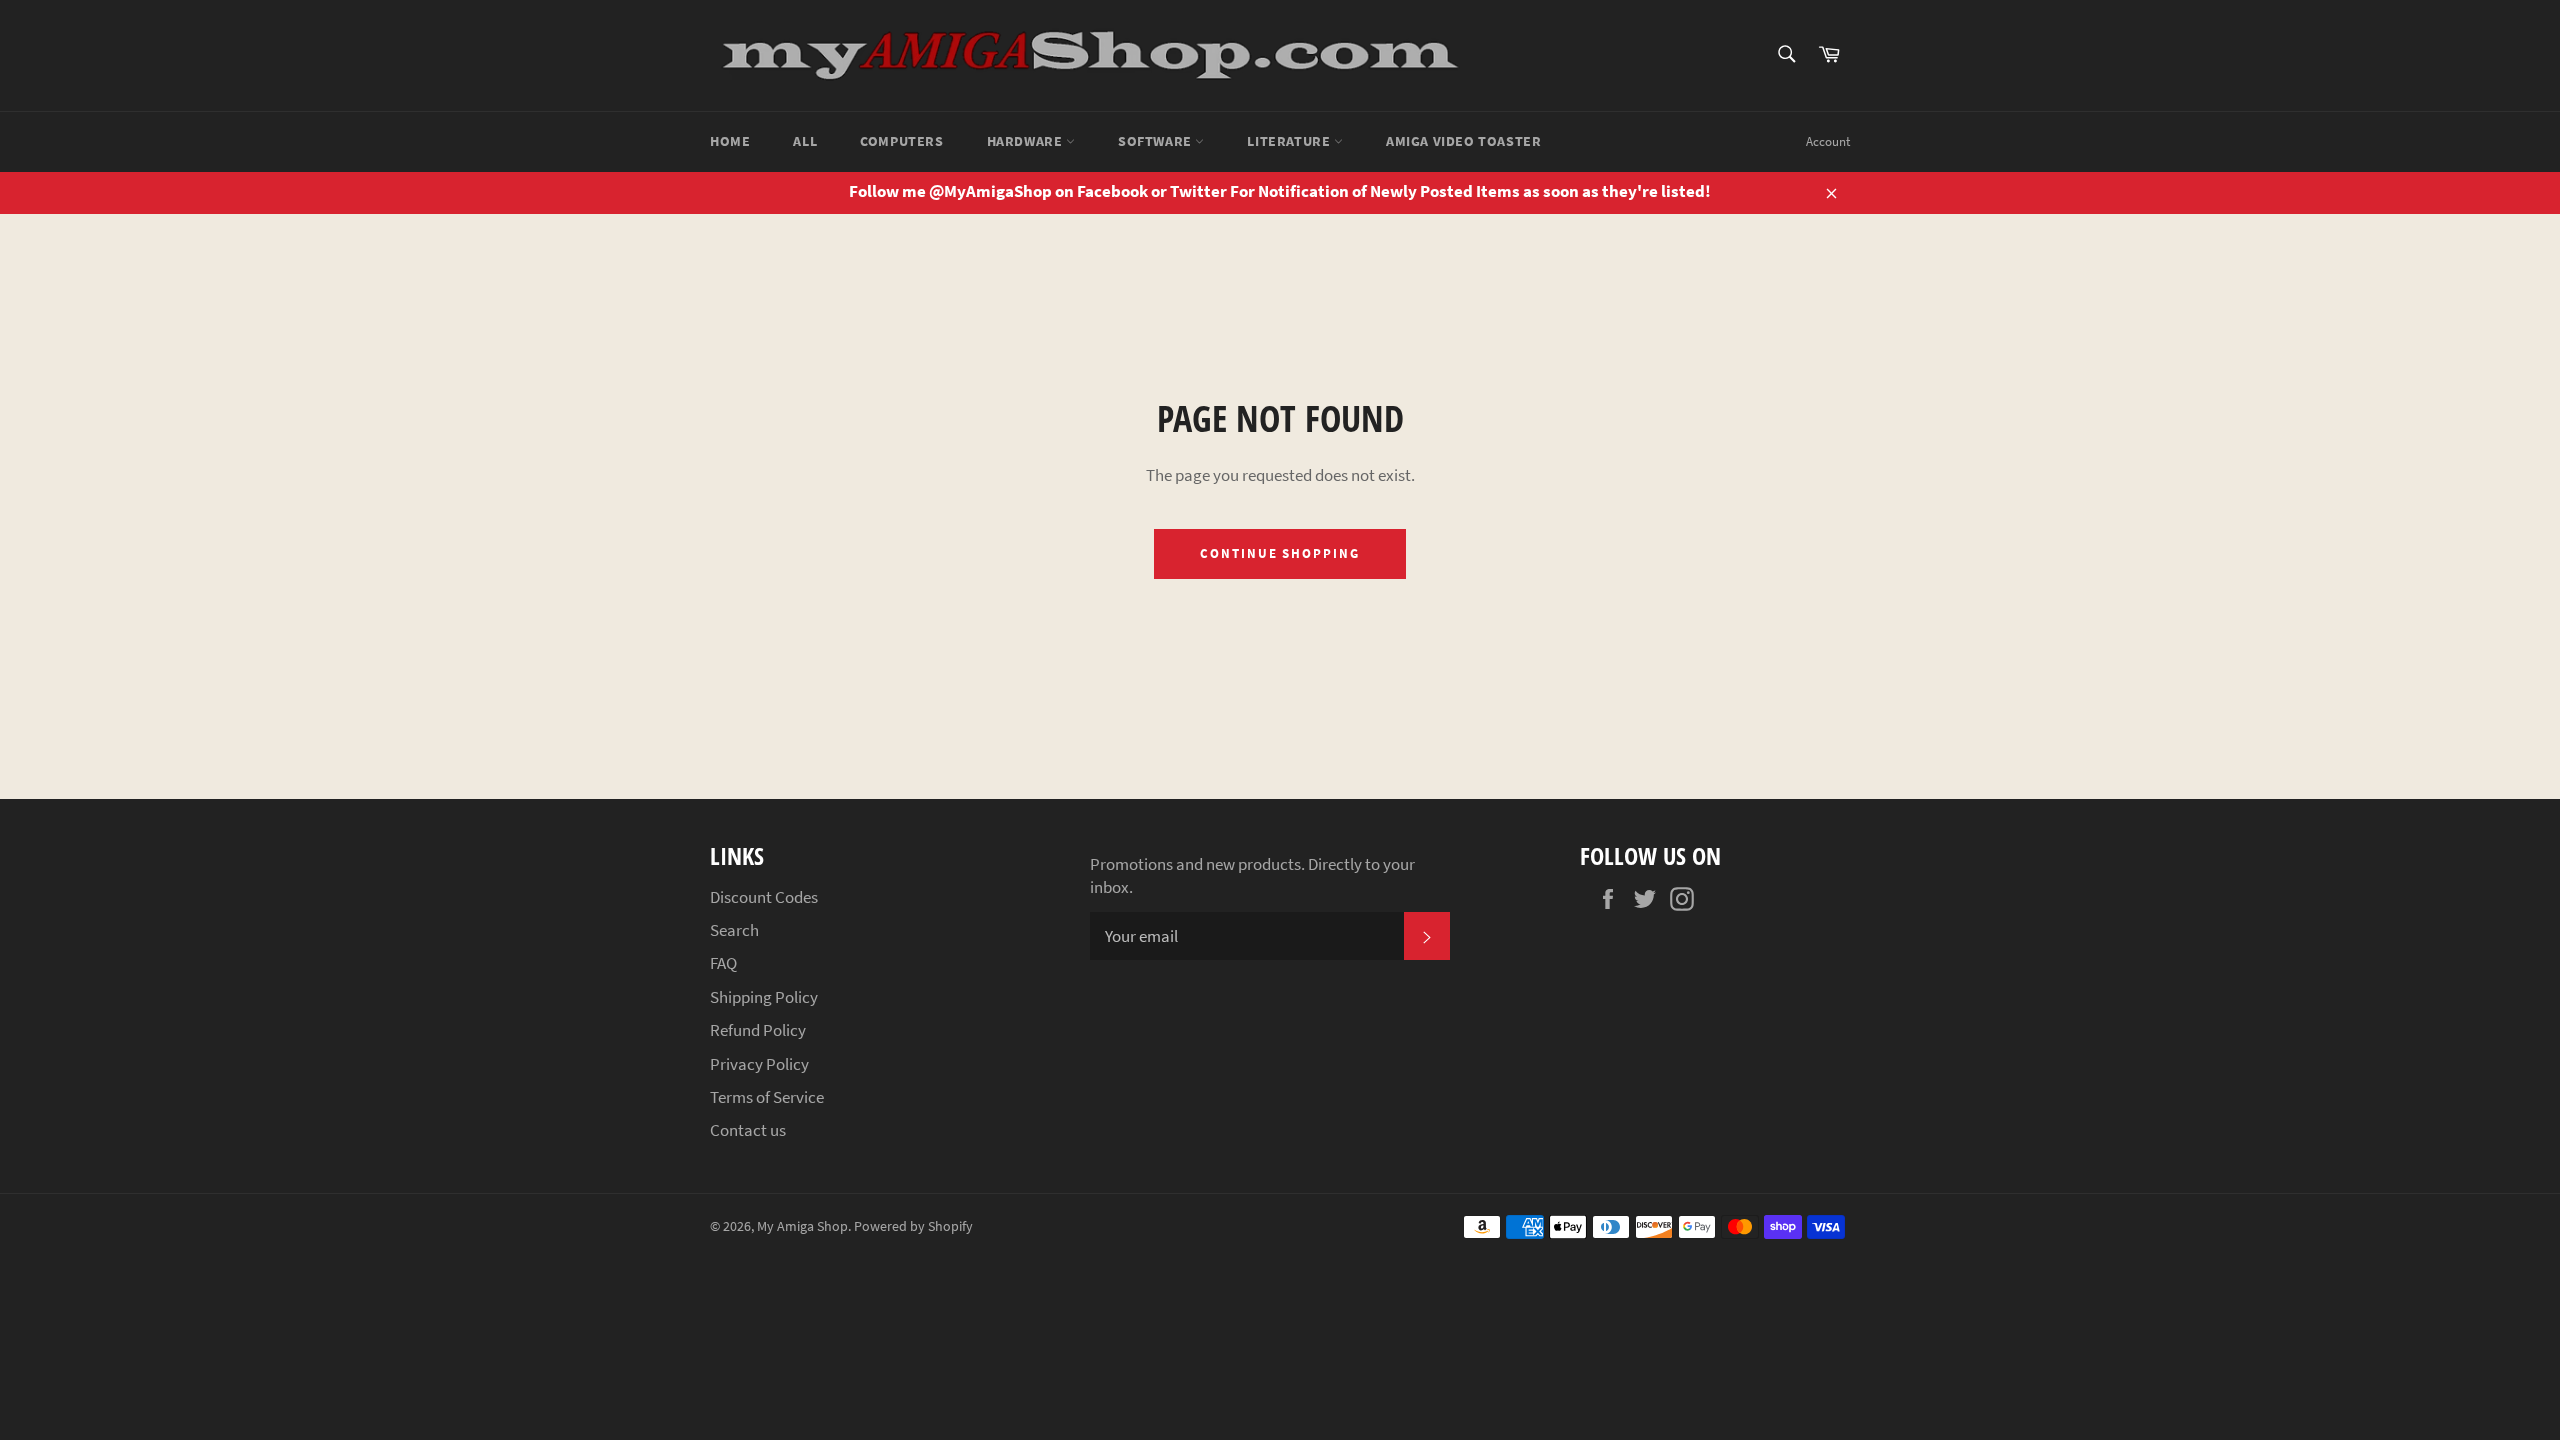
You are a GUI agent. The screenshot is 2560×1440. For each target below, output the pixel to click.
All (805, 141)
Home (730, 141)
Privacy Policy (759, 1064)
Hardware (1026, 141)
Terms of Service (767, 1097)
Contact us (748, 1130)
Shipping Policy (764, 997)
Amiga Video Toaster (1463, 141)
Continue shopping (1280, 553)
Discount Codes (764, 897)
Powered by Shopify (913, 1226)
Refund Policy (758, 1030)
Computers (901, 141)
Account (1828, 141)
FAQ (723, 963)
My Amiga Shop (802, 1226)
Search (734, 930)
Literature (1290, 141)
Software (1156, 141)
